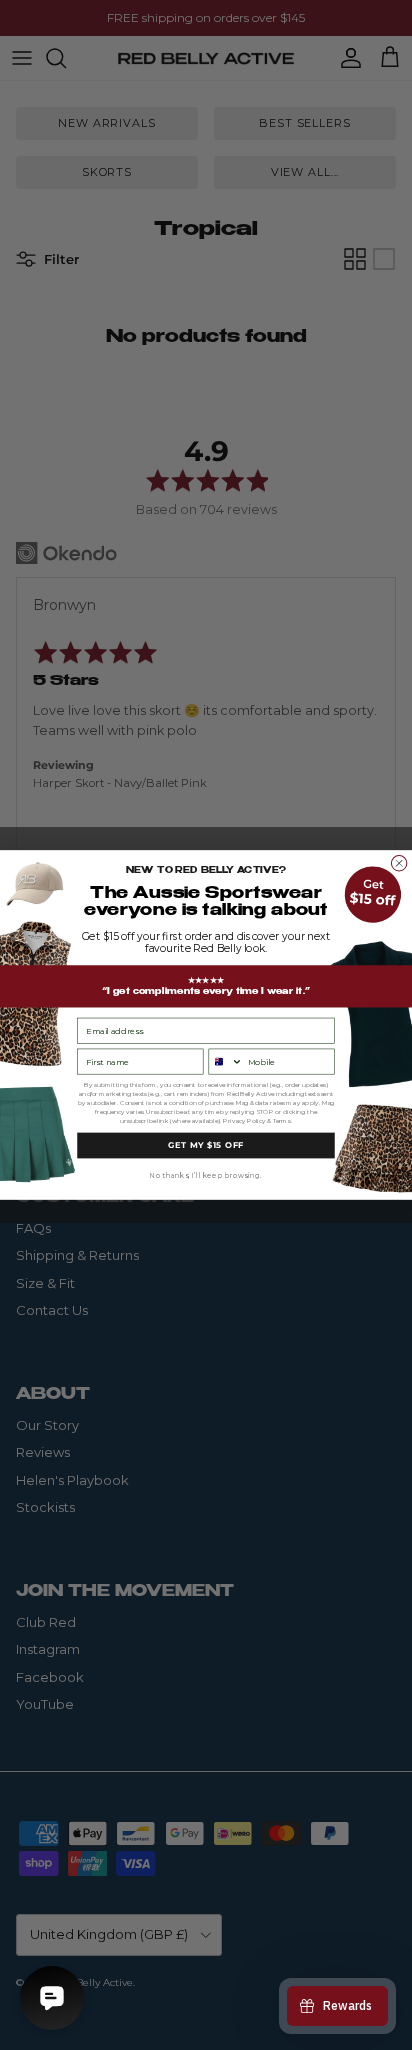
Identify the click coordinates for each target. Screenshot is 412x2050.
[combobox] (225, 1061)
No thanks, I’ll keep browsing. (206, 1176)
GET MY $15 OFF (206, 1145)
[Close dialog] (398, 863)
